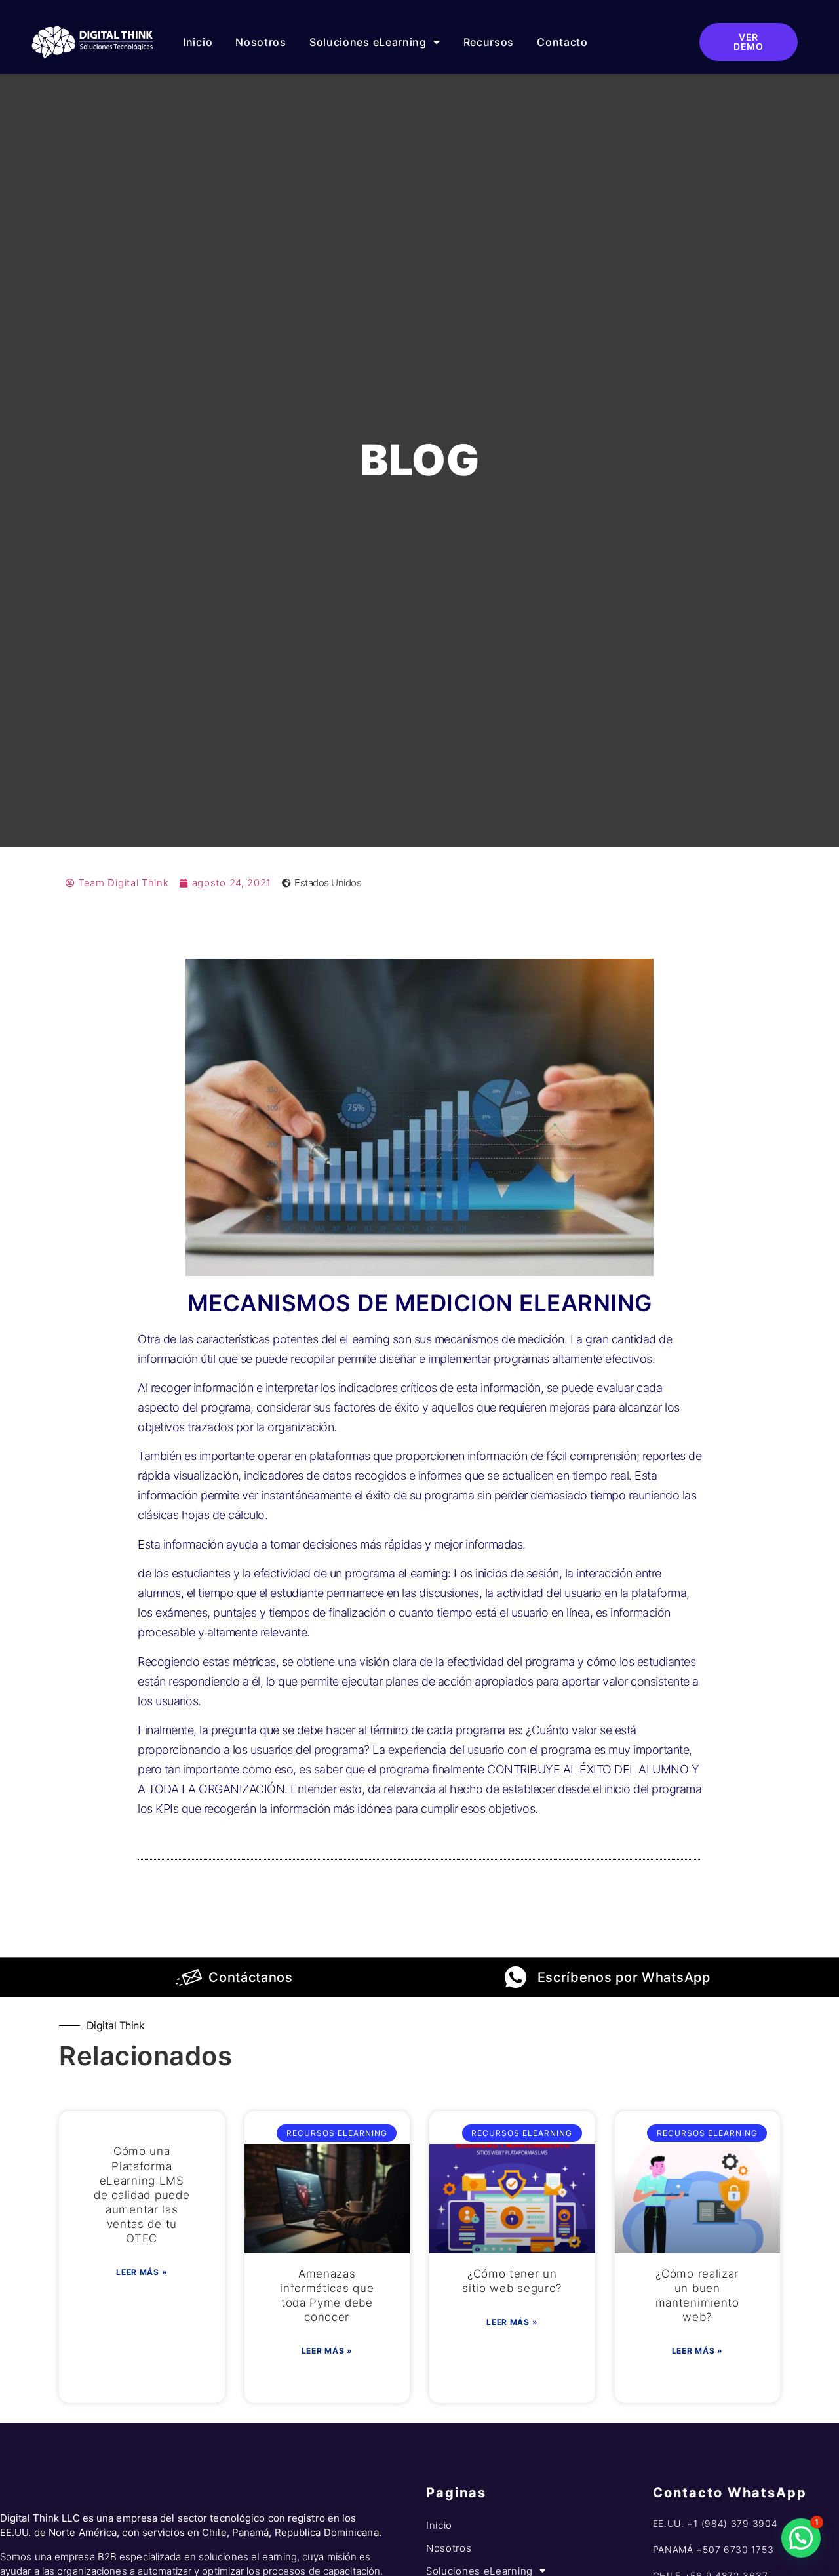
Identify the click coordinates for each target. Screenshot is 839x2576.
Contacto (562, 42)
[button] (801, 2538)
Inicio (198, 42)
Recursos (489, 42)
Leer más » (142, 2272)
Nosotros (261, 42)
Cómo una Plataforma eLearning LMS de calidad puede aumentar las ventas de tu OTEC (142, 2195)
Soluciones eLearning (368, 42)
